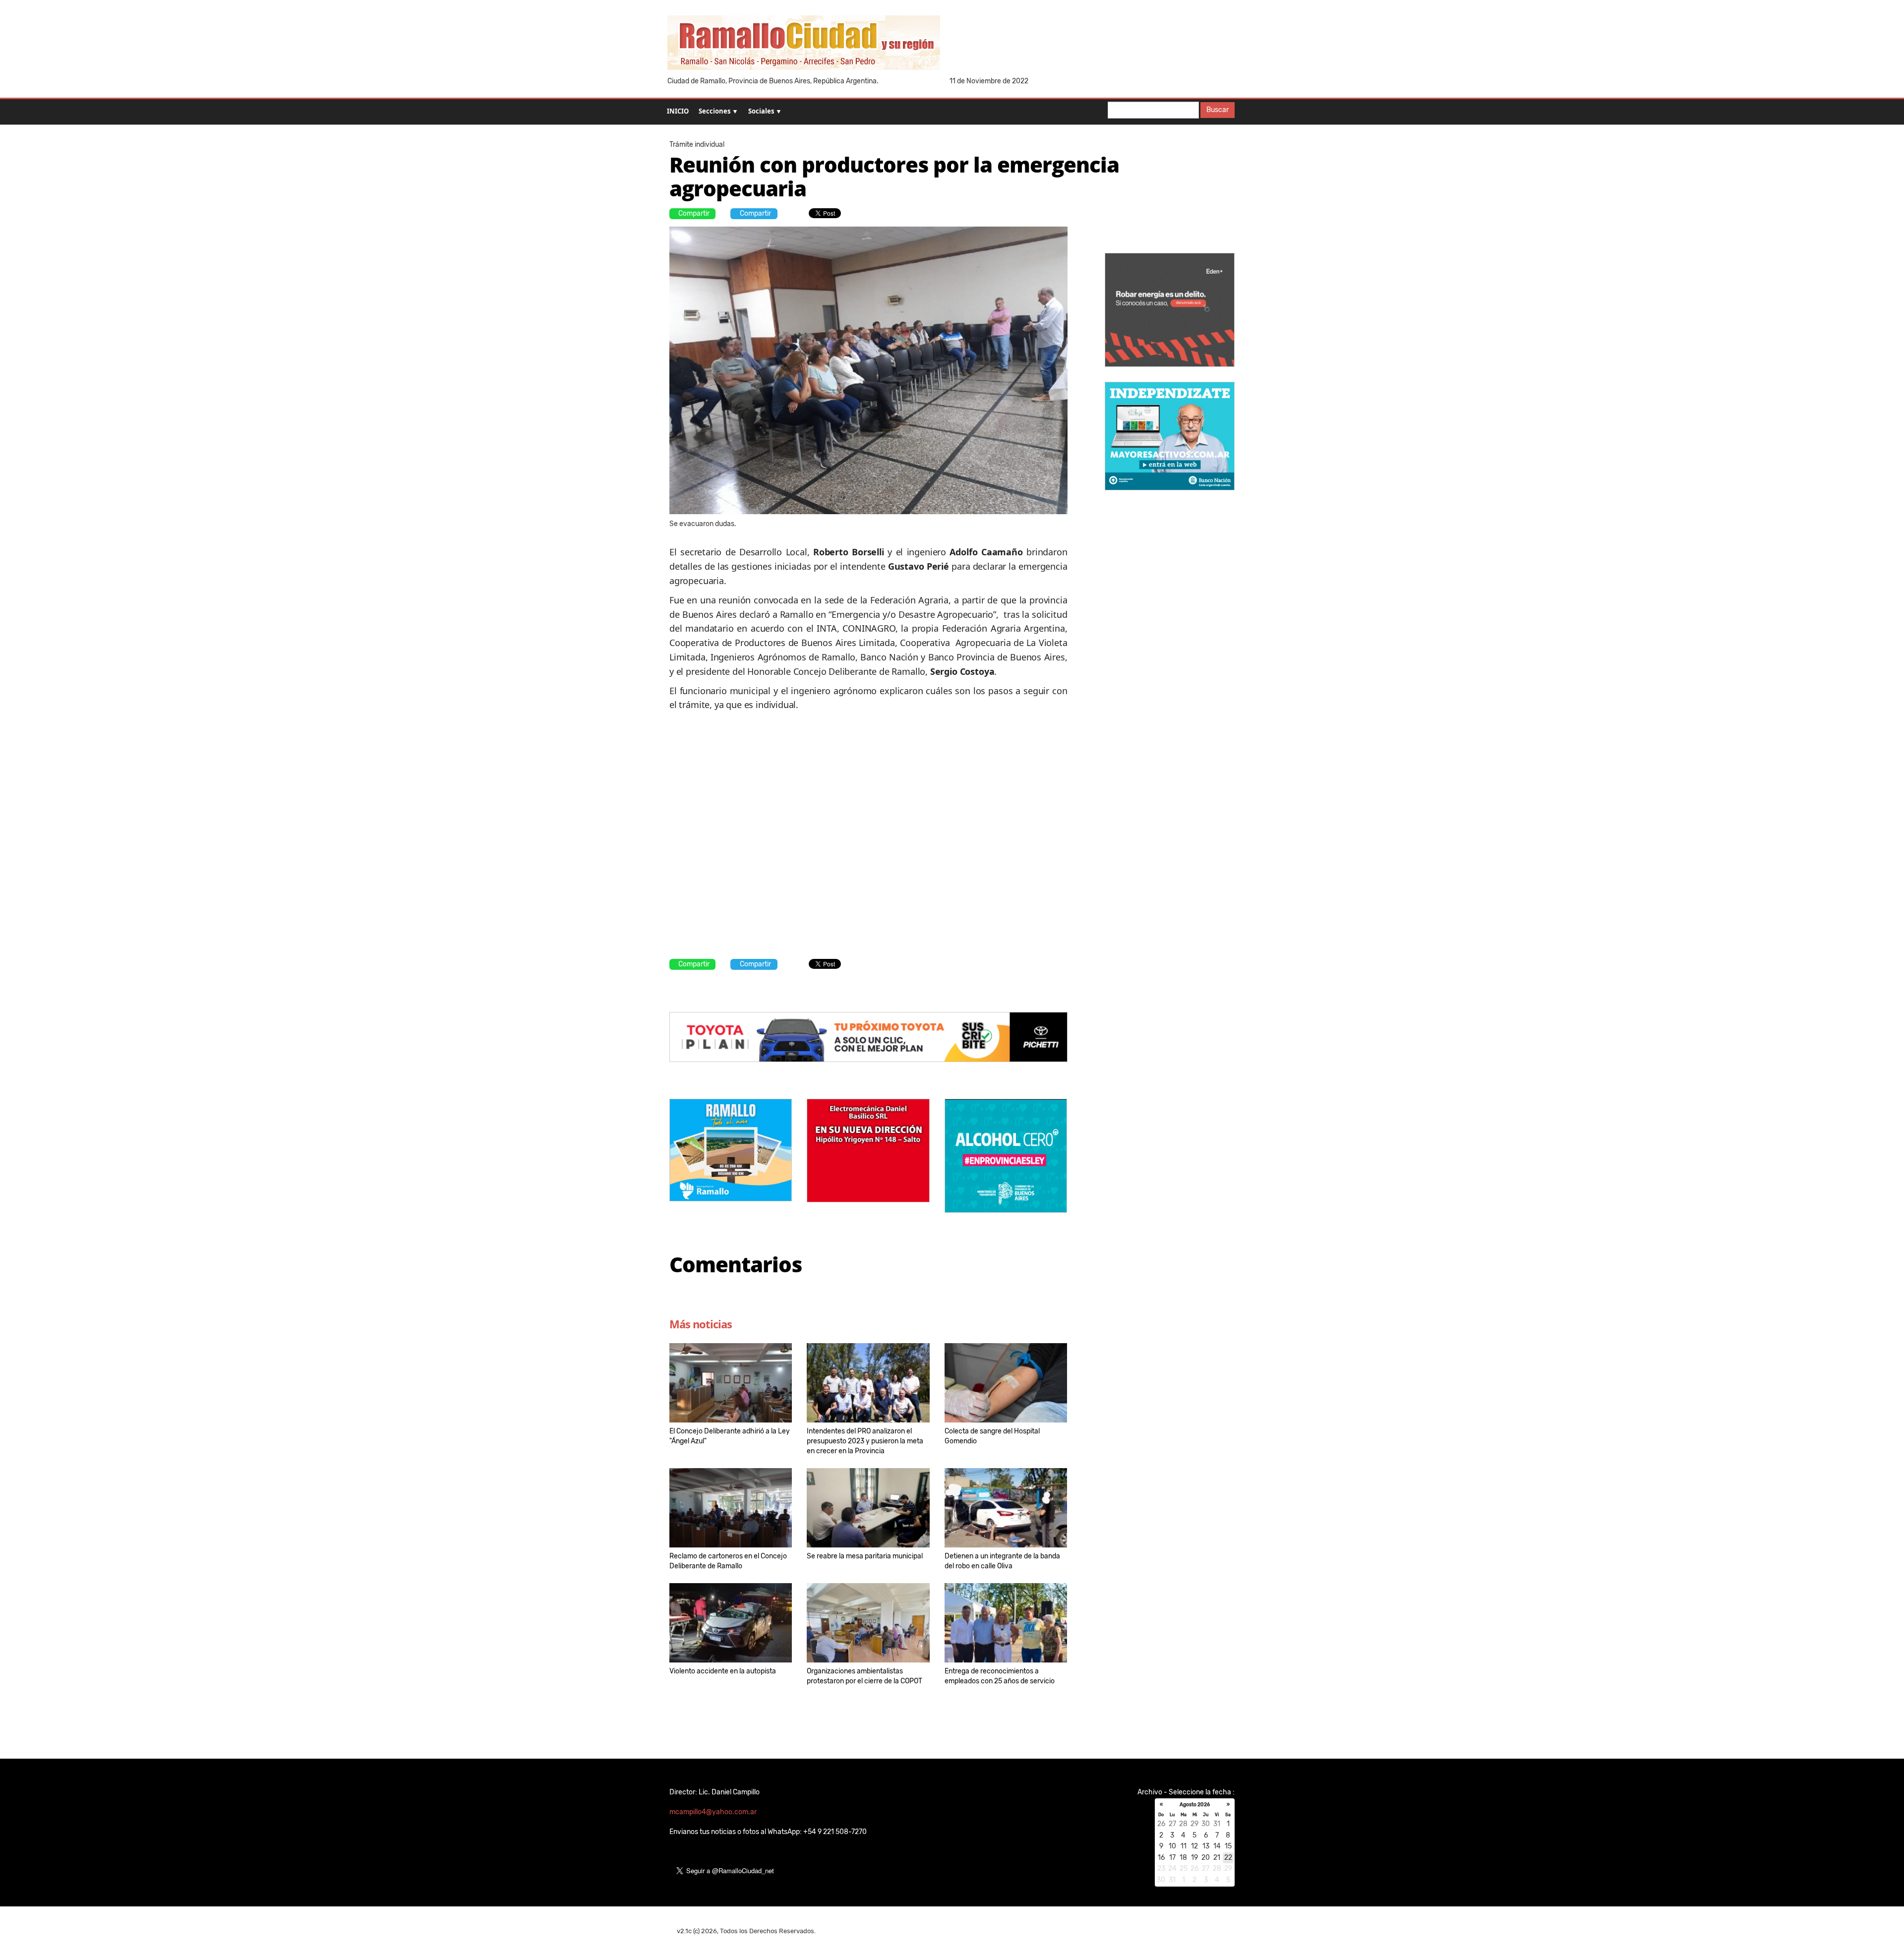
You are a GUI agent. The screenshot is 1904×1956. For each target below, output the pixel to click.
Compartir (694, 213)
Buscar (1218, 110)
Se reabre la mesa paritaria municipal (865, 1556)
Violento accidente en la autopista (723, 1671)
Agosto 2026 (1195, 1805)
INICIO (678, 111)
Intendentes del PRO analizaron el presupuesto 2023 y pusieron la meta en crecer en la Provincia (865, 1441)
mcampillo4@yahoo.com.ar (713, 1812)
